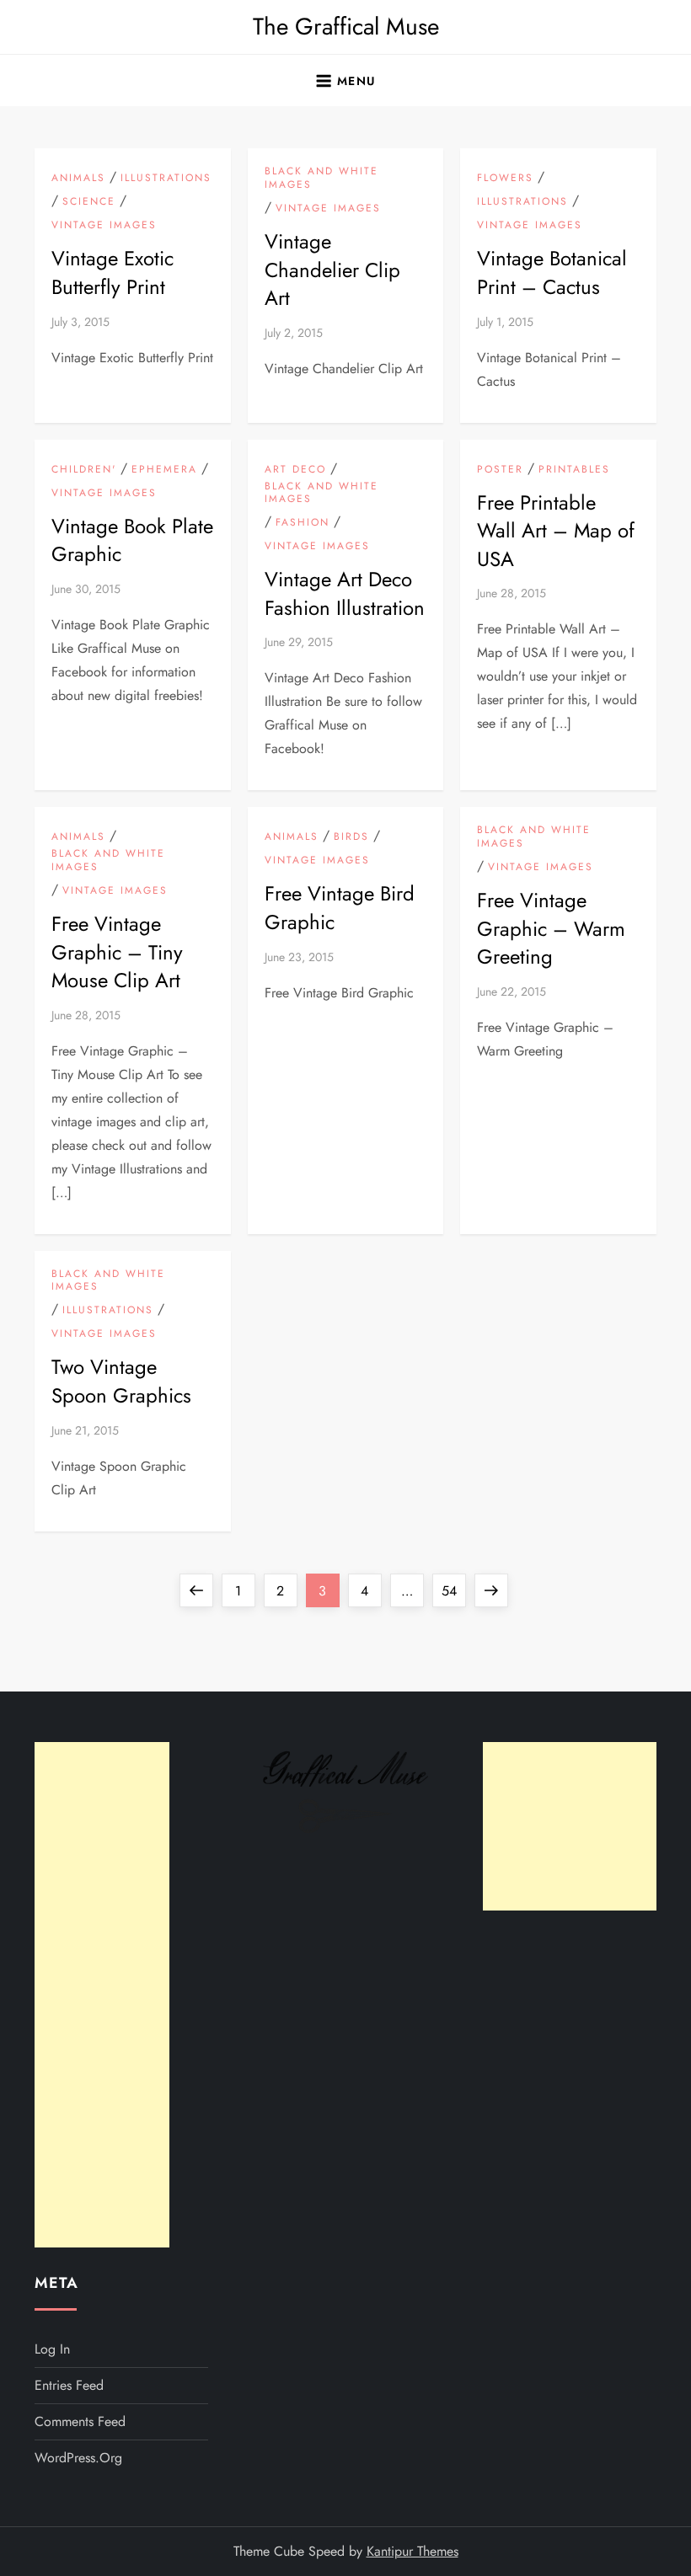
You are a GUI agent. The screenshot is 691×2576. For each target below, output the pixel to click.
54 (453, 1590)
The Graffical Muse (346, 27)
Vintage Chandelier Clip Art (332, 270)
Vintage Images (104, 226)
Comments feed (80, 2421)
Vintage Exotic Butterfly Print (112, 273)
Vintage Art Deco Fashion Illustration (345, 593)
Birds (351, 837)
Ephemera (164, 470)
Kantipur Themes (412, 2551)
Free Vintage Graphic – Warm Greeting (551, 928)
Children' (84, 470)
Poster (500, 470)
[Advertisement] (102, 1995)
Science (89, 202)
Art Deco (295, 470)
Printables (574, 470)
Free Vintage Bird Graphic (340, 908)
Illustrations (166, 179)
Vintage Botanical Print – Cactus (552, 273)
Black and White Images (321, 178)
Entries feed (69, 2385)
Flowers (505, 179)
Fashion (303, 523)
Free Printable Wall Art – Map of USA (556, 531)
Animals (78, 179)
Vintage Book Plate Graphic (132, 540)
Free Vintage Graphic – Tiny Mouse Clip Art (117, 952)
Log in (52, 2349)
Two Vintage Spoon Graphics (121, 1381)
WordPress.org (78, 2458)
